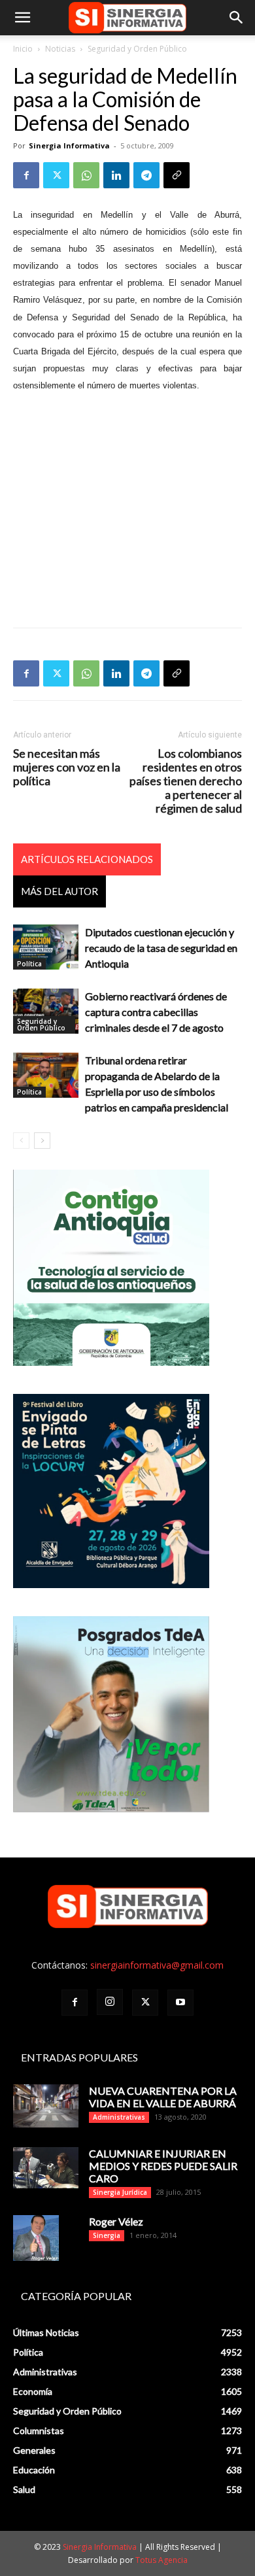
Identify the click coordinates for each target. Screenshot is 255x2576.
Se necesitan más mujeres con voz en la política (67, 767)
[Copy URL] (177, 175)
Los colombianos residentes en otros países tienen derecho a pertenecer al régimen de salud (186, 781)
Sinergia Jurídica (120, 2192)
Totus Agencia (161, 2560)
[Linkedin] (116, 175)
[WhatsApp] (86, 175)
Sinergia (107, 2235)
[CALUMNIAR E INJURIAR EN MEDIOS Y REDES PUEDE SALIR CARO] (46, 2168)
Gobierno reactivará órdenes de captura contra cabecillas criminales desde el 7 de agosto (156, 1012)
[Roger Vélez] (36, 2238)
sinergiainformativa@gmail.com (157, 1965)
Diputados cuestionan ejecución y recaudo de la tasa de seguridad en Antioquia (161, 948)
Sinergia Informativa (69, 145)
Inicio (23, 49)
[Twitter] (56, 175)
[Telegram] (146, 175)
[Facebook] (26, 175)
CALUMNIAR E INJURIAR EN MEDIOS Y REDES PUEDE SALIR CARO (163, 2166)
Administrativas (119, 2117)
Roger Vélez (116, 2221)
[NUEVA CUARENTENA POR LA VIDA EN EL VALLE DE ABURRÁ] (46, 2106)
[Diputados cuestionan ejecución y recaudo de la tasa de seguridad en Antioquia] (46, 947)
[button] (22, 18)
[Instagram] (110, 2002)
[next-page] (42, 1141)
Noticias (60, 49)
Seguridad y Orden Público (137, 49)
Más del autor (59, 891)
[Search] (237, 18)
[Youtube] (180, 2003)
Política (29, 964)
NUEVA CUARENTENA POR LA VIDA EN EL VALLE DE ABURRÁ (163, 2097)
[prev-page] (21, 1141)
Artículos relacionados (87, 859)
